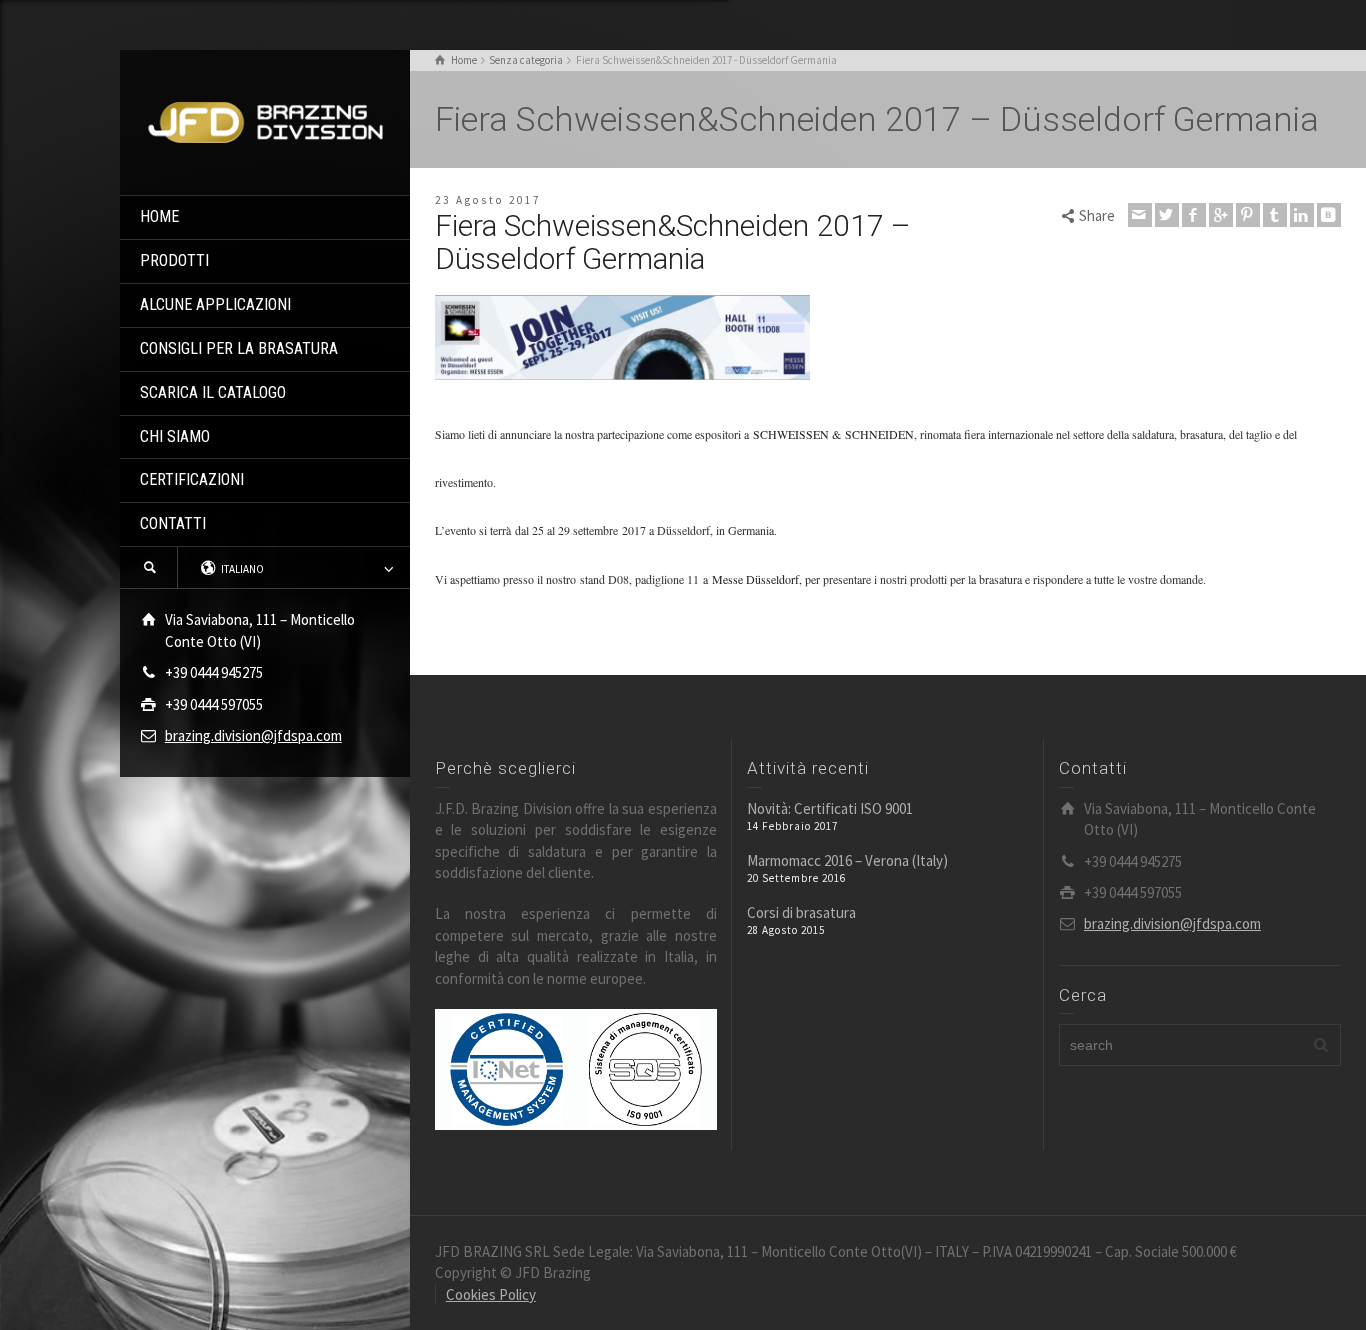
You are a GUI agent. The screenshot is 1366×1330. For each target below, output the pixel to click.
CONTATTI (173, 523)
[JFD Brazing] (265, 120)
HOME (159, 216)
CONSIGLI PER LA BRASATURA (239, 348)
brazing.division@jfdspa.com (253, 735)
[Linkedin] (1302, 215)
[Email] (1140, 215)
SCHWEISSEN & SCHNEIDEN (833, 434)
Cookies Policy (491, 1294)
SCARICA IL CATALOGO (213, 392)
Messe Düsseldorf (755, 579)
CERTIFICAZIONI (192, 479)
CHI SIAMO (175, 436)
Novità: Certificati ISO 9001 (830, 808)
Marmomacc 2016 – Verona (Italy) (847, 860)
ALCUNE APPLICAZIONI (215, 304)
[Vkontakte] (1329, 215)
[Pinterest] (1248, 215)
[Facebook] (1194, 215)
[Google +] (1221, 215)
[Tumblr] (1275, 215)
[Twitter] (1167, 215)
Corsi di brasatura (801, 912)
